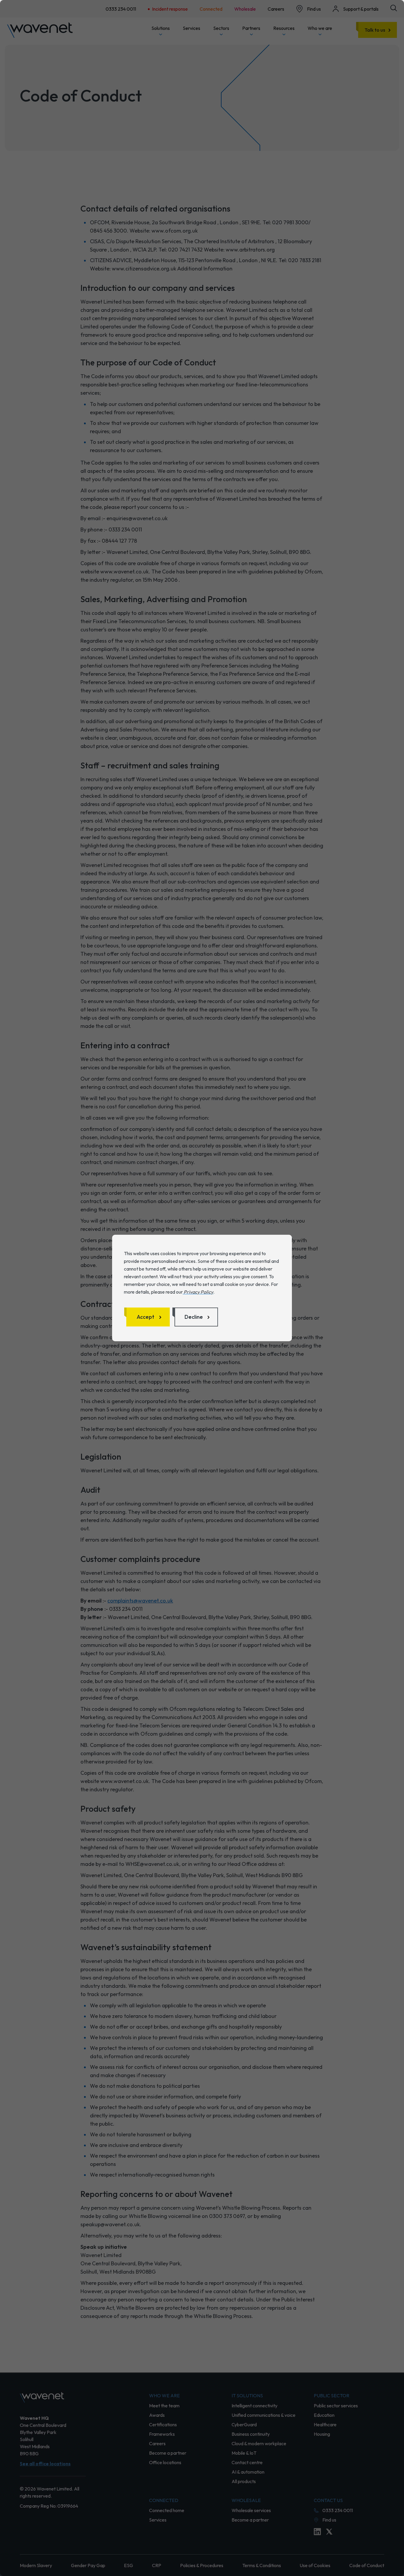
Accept (146, 1317)
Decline (194, 1317)
